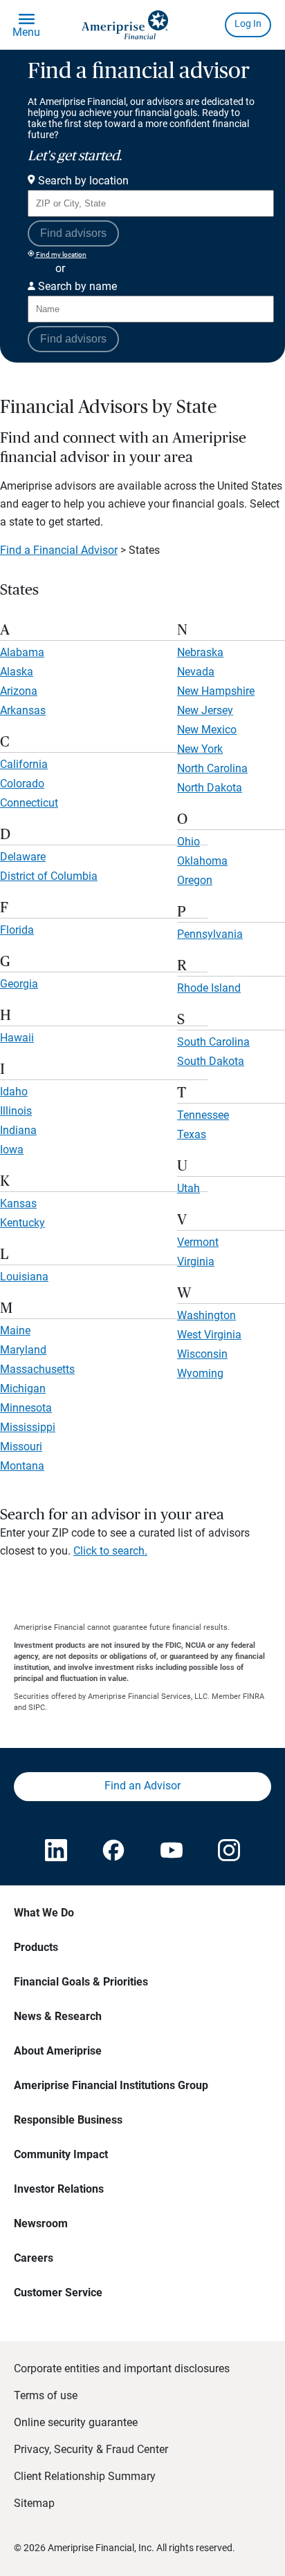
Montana (22, 1466)
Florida (17, 930)
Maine (15, 1330)
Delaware (23, 857)
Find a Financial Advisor (59, 550)
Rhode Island (209, 988)
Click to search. (110, 1551)
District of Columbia (49, 876)
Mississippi (28, 1427)
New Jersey (205, 710)
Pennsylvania (210, 934)
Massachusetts (37, 1369)
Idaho (14, 1092)
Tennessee (203, 1115)
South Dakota (211, 1061)
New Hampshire (216, 691)
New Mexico (207, 730)
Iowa (12, 1150)
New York (200, 749)
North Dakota (210, 788)
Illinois (16, 1111)
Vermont (198, 1242)
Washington (206, 1315)
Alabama (22, 652)
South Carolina (213, 1042)
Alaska (17, 672)
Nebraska (200, 652)
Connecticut (29, 803)
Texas (192, 1134)
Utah (189, 1188)
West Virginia (209, 1335)
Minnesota (26, 1408)
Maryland (23, 1350)
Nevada (196, 672)
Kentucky (22, 1223)
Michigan (23, 1388)
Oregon (195, 880)
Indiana (18, 1130)
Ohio (189, 842)
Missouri (21, 1446)
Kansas (18, 1203)
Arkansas (23, 710)
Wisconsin (202, 1354)
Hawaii (17, 1038)
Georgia (19, 984)
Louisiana (24, 1277)
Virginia (196, 1261)
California (24, 764)
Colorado (22, 784)
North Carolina (212, 768)
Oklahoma (202, 861)
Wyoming (200, 1373)
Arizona (19, 691)
